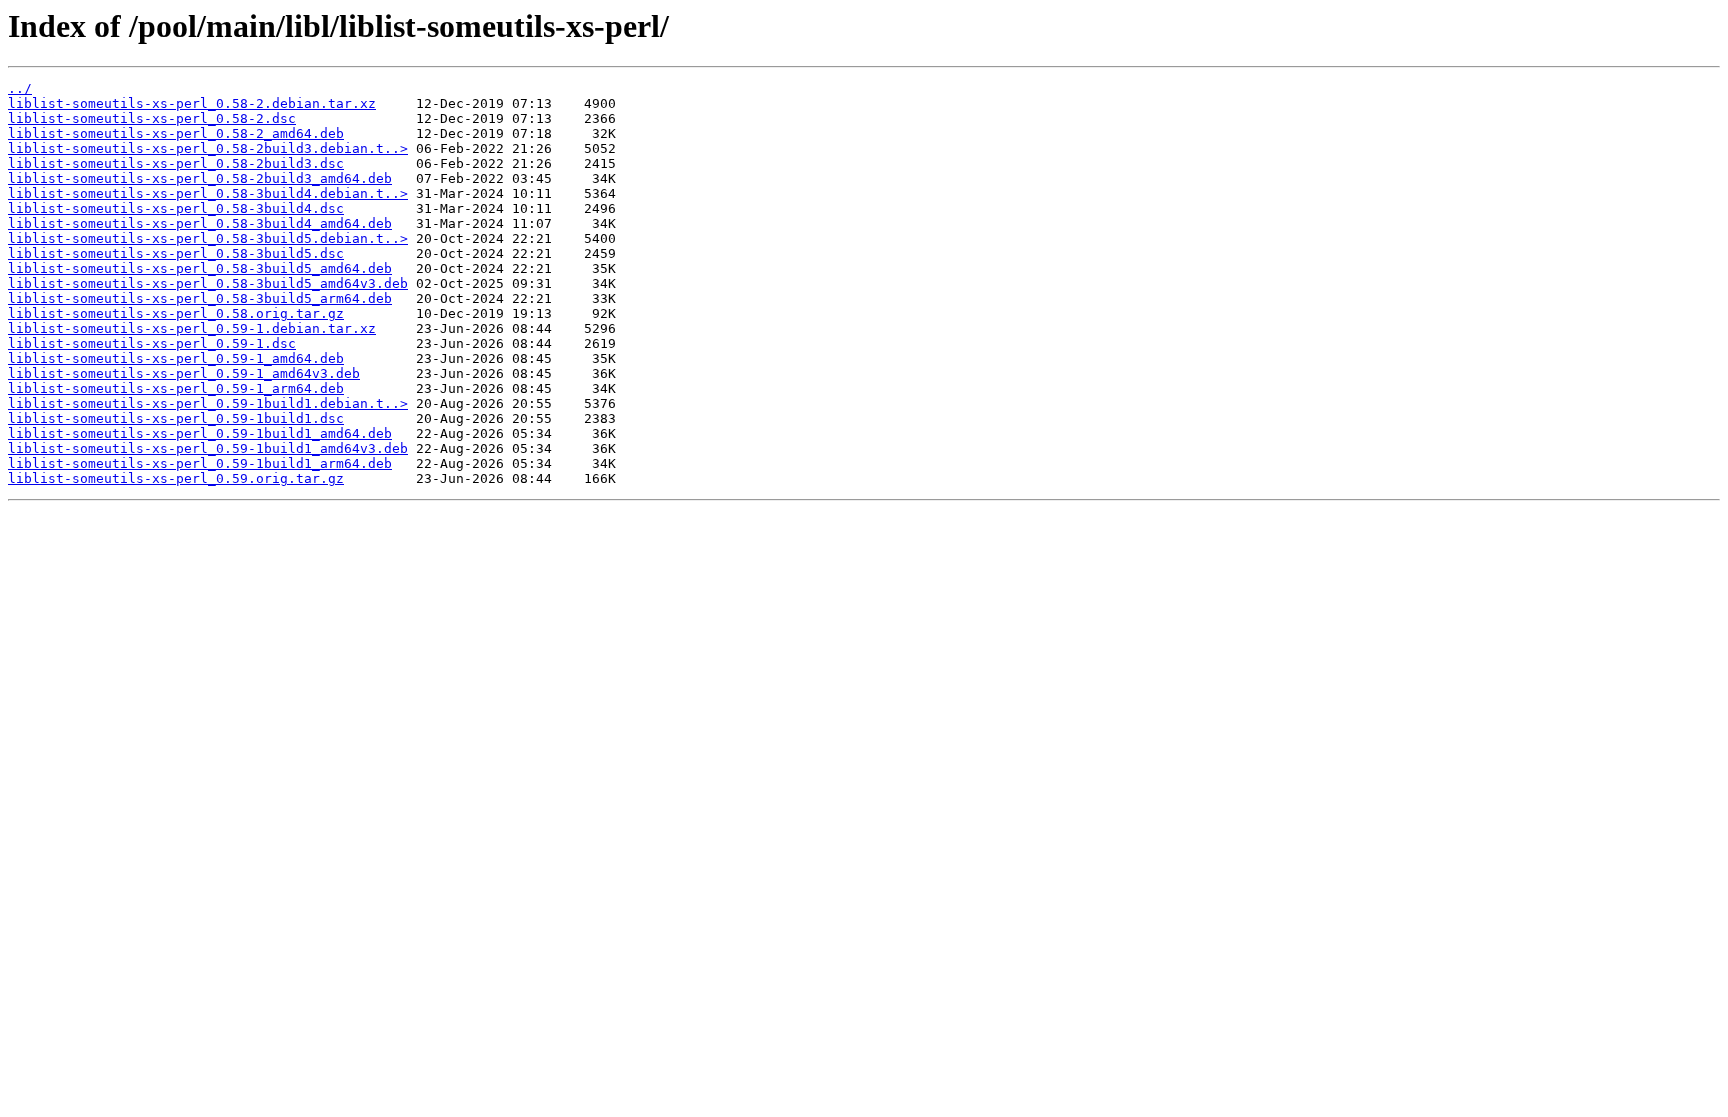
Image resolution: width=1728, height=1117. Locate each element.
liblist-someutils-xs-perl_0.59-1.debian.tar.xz (192, 328)
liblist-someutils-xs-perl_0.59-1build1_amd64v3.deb (208, 448)
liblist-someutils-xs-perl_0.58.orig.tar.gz (176, 313)
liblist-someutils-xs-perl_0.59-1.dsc (152, 343)
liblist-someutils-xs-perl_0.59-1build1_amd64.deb (200, 433)
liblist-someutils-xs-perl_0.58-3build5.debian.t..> (208, 238)
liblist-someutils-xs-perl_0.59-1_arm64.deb (176, 388)
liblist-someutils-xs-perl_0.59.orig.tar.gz (176, 478)
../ (20, 88)
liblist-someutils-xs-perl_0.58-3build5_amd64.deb (200, 268)
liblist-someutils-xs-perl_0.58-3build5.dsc (176, 253)
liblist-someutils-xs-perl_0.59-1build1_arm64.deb (200, 463)
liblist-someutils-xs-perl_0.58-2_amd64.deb (176, 133)
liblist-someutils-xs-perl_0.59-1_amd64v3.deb (184, 373)
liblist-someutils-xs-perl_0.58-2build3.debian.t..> (208, 148)
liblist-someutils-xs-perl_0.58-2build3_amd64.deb (200, 178)
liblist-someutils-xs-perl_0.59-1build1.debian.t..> (208, 403)
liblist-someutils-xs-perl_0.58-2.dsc (152, 118)
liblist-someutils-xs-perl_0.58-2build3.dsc (176, 163)
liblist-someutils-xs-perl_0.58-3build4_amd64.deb (200, 223)
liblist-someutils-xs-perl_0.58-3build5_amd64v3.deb (208, 283)
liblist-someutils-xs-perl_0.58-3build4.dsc (176, 208)
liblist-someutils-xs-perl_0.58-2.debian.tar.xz (192, 103)
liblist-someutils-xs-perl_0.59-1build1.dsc (176, 418)
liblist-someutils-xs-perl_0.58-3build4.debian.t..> (208, 193)
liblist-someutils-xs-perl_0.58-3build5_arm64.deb (200, 298)
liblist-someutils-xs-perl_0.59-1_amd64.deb (176, 358)
